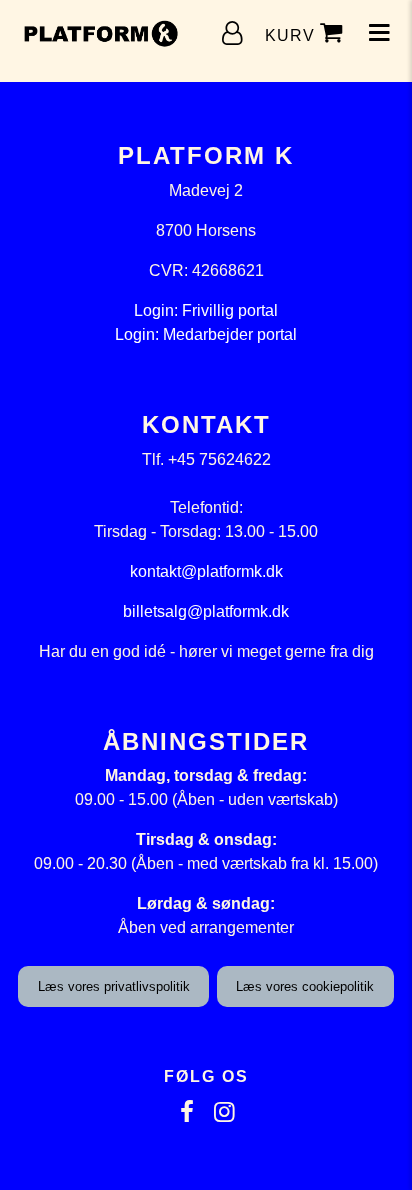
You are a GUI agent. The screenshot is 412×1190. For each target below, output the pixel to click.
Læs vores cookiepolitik (305, 986)
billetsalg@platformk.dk (206, 611)
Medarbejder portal (230, 334)
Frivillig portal (230, 310)
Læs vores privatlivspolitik (114, 986)
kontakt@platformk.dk (206, 571)
